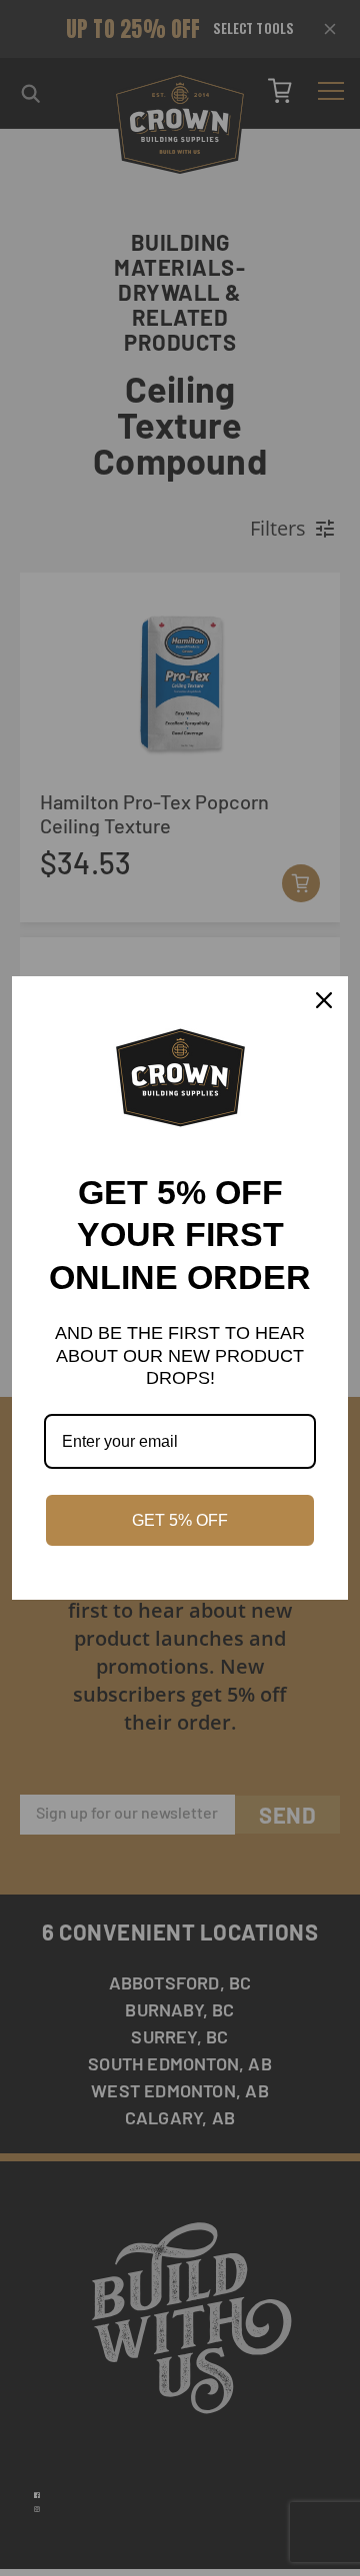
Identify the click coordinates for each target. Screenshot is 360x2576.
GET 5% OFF (180, 1520)
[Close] (324, 1000)
